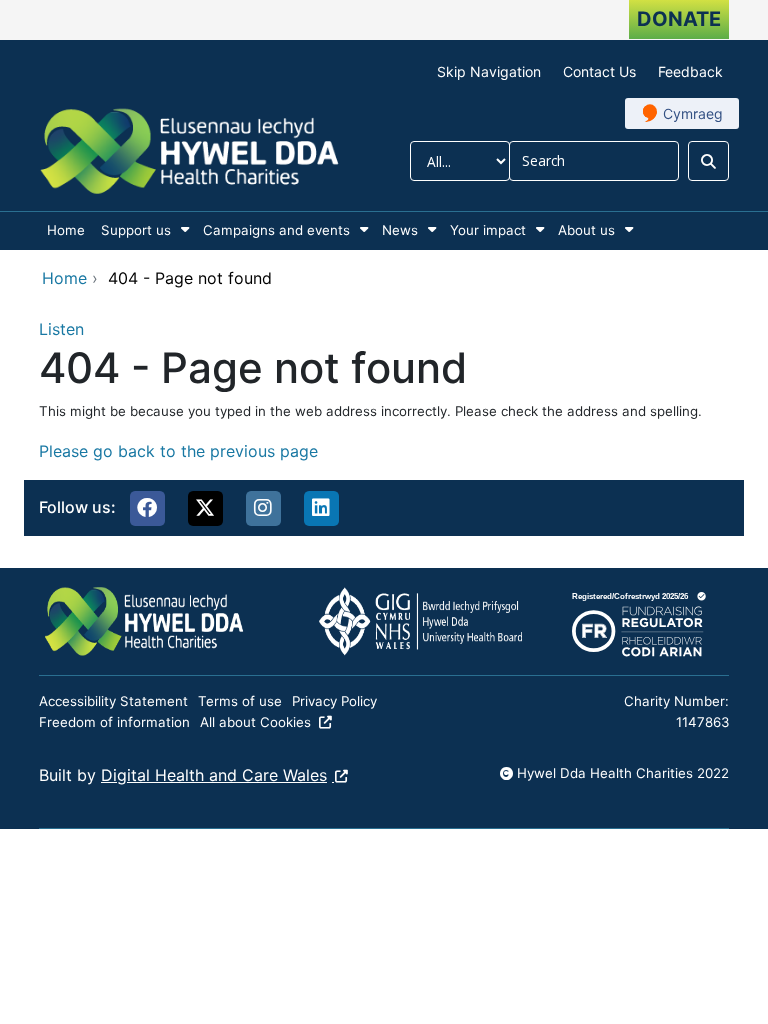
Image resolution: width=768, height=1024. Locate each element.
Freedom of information (114, 722)
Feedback (690, 71)
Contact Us (599, 71)
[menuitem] (185, 229)
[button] (147, 508)
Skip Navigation (489, 71)
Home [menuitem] (66, 230)
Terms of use (240, 701)
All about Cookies (255, 722)
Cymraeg (693, 113)
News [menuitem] (400, 230)
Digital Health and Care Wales (214, 775)
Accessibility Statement (113, 701)
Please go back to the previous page (178, 451)
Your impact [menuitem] (488, 230)
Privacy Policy (334, 701)
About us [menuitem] (586, 230)
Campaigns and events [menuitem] (276, 230)
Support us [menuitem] (136, 230)
